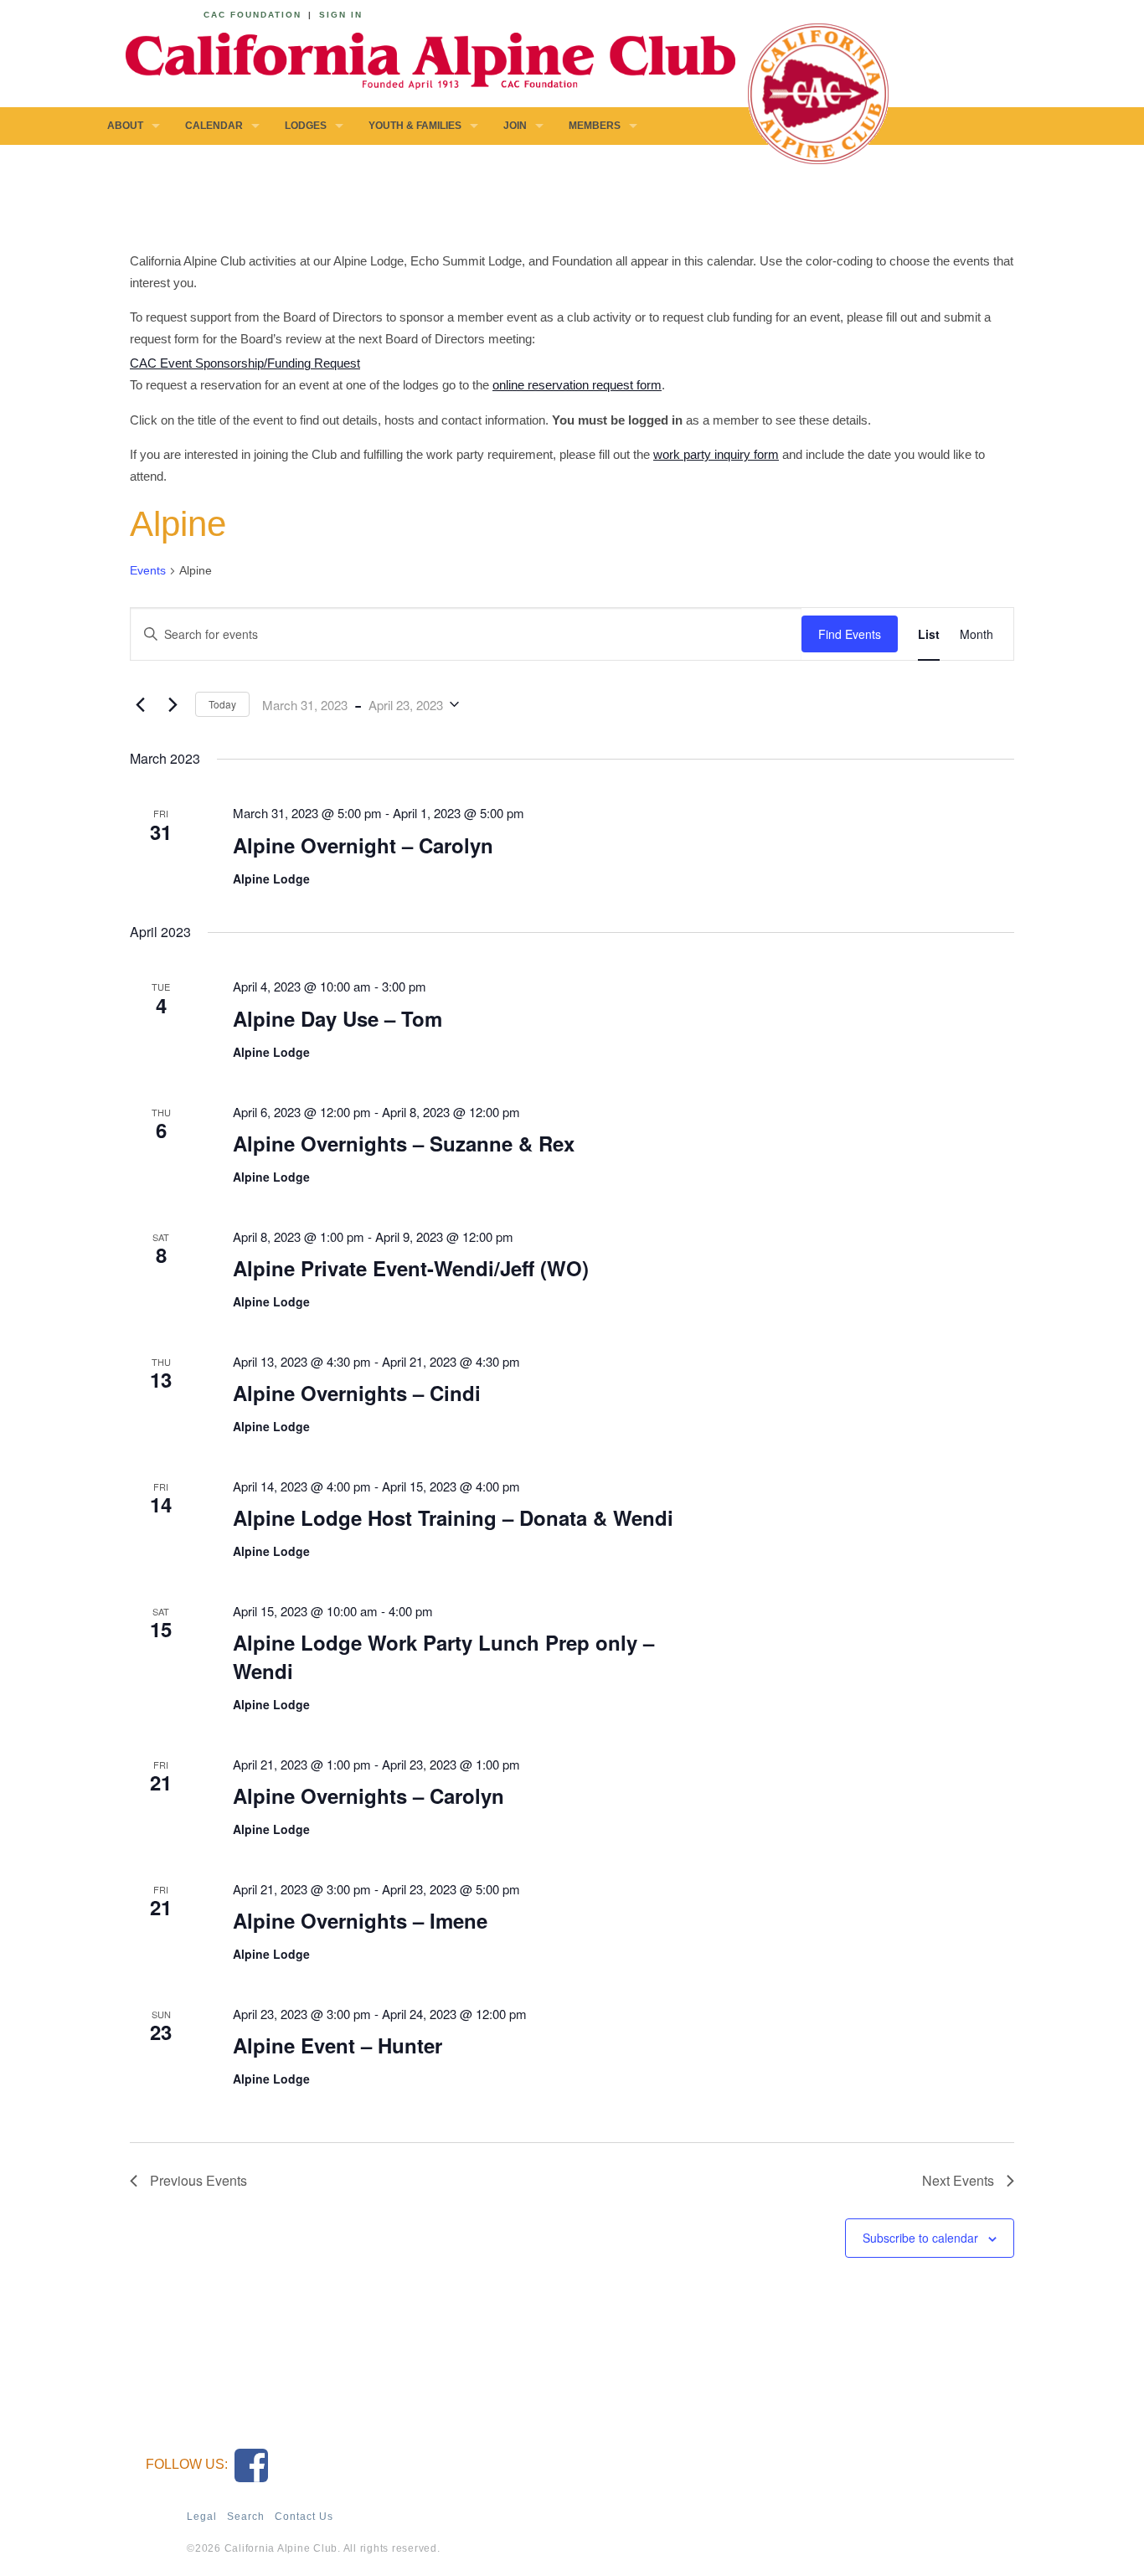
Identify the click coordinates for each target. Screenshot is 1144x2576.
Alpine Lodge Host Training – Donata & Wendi (453, 1517)
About (125, 126)
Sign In (341, 15)
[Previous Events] (140, 704)
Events (148, 570)
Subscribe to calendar (920, 2238)
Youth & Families (415, 126)
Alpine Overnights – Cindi (357, 1393)
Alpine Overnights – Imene (360, 1920)
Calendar (214, 126)
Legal (202, 2517)
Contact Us (304, 2517)
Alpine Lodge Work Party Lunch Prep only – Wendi (443, 1656)
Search (246, 2517)
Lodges (306, 126)
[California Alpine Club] (421, 58)
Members (595, 126)
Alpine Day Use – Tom (338, 1018)
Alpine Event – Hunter (338, 2045)
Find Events (850, 634)
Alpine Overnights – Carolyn (368, 1795)
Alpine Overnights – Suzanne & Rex (404, 1143)
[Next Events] (173, 704)
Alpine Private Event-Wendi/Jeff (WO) (411, 1268)
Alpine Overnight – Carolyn (363, 845)
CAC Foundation (253, 15)
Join (515, 126)
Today (222, 704)
